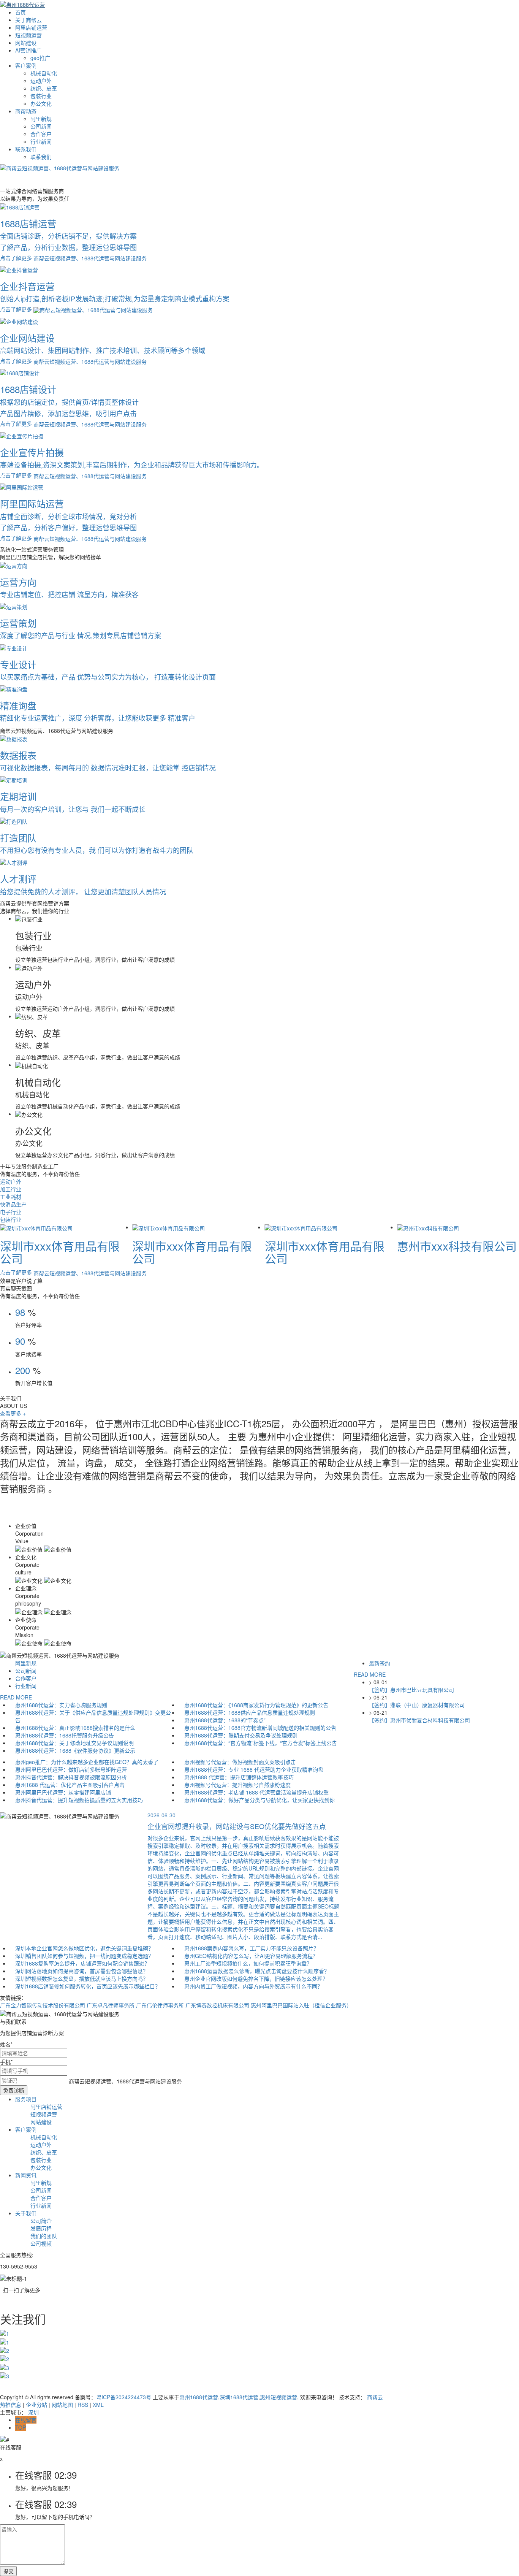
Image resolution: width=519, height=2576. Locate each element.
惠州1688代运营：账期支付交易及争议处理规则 (241, 1735)
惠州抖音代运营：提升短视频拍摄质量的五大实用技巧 (79, 1800)
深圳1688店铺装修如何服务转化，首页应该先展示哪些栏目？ (88, 1986)
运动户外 (41, 81)
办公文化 (41, 103)
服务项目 (26, 2099)
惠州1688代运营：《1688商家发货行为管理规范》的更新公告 (256, 1705)
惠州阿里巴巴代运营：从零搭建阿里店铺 (63, 1792)
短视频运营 (28, 35)
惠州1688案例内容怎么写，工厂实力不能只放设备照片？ (252, 1948)
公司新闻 (41, 126)
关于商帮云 (28, 20)
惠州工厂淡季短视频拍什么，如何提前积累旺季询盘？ (248, 1963)
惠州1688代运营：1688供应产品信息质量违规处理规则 (250, 1712)
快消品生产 (13, 1204)
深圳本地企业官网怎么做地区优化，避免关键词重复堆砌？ (84, 1948)
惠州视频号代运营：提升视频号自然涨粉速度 (237, 1785)
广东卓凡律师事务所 (111, 2005)
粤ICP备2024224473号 (124, 2397)
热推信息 (11, 2405)
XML (98, 2405)
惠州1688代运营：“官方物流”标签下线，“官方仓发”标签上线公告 (261, 1743)
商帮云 (375, 2397)
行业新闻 (41, 141)
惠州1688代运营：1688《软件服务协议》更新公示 (75, 1750)
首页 (21, 12)
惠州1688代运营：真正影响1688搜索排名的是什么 (75, 1728)
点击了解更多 (17, 1272)
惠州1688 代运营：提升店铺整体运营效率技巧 (239, 1777)
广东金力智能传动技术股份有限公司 (43, 2005)
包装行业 (41, 96)
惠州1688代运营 (199, 2397)
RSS (83, 2405)
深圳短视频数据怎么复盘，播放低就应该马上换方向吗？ (82, 1978)
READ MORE (16, 1697)
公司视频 (41, 2243)
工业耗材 (11, 1197)
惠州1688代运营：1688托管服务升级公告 (65, 1735)
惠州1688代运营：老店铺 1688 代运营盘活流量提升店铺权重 (256, 1792)
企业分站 (36, 2405)
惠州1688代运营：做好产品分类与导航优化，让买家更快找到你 (259, 1800)
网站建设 (26, 43)
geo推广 (40, 58)
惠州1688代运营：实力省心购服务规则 (61, 1705)
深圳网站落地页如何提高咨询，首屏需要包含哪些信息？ (82, 1971)
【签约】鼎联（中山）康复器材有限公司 (417, 1705)
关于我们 (26, 2213)
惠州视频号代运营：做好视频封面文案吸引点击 (240, 1762)
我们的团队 (44, 2236)
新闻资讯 (26, 2175)
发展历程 (41, 2228)
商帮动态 (26, 111)
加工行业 (11, 1189)
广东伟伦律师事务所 (160, 2005)
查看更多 (13, 1413)
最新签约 (380, 1663)
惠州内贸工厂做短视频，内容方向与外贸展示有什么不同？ (253, 1986)
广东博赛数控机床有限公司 (217, 2005)
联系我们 (26, 149)
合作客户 (41, 134)
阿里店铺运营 (31, 27)
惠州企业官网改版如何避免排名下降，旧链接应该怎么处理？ (256, 1978)
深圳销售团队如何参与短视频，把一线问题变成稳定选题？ (84, 1956)
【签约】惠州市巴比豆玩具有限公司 (411, 1690)
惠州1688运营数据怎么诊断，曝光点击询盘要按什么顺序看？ (257, 1971)
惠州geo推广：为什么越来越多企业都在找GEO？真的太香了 (87, 1762)
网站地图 (62, 2405)
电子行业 (11, 1212)
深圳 (33, 2412)
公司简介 (41, 2221)
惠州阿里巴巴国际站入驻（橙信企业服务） (301, 2005)
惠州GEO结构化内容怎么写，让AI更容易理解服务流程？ (251, 1956)
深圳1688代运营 (239, 2397)
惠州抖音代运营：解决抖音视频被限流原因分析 (71, 1777)
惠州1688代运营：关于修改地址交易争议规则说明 (74, 1743)
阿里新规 (41, 119)
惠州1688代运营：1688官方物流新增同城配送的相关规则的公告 (260, 1728)
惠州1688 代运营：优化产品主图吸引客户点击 (70, 1785)
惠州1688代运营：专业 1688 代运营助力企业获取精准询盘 (254, 1769)
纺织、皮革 (44, 88)
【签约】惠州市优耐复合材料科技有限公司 (419, 1720)
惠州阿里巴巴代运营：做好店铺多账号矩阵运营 (71, 1769)
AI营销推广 (28, 50)
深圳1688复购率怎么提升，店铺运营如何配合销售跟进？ (82, 1963)
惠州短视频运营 (278, 2397)
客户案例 (26, 65)
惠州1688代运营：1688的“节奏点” (225, 1720)
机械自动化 (44, 73)
